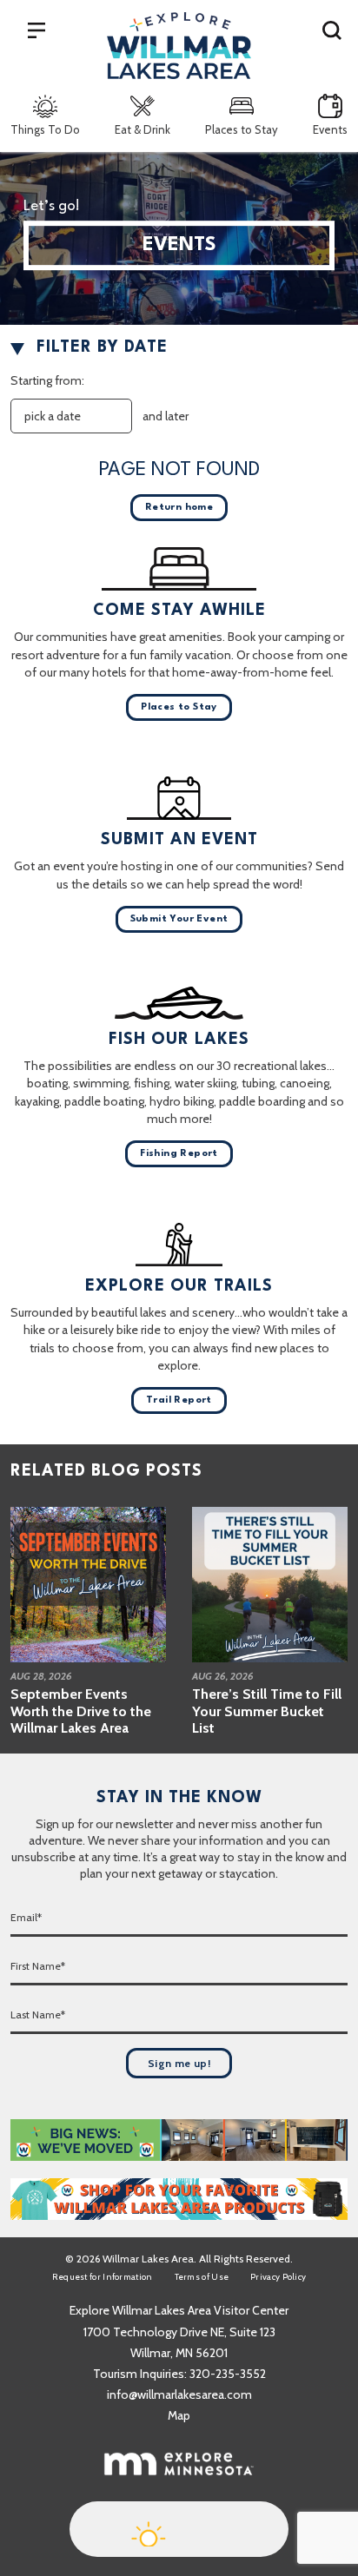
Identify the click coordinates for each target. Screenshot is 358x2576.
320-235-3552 (228, 2374)
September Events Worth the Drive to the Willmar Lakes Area (81, 1711)
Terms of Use (202, 2277)
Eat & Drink (143, 129)
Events (330, 129)
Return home (179, 508)
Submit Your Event (179, 919)
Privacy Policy (278, 2277)
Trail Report (179, 1400)
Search (332, 30)
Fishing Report (179, 1154)
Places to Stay (242, 129)
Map (179, 2415)
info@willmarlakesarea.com (179, 2394)
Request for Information (103, 2277)
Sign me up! (179, 2063)
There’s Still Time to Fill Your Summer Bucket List (267, 1711)
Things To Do (45, 129)
